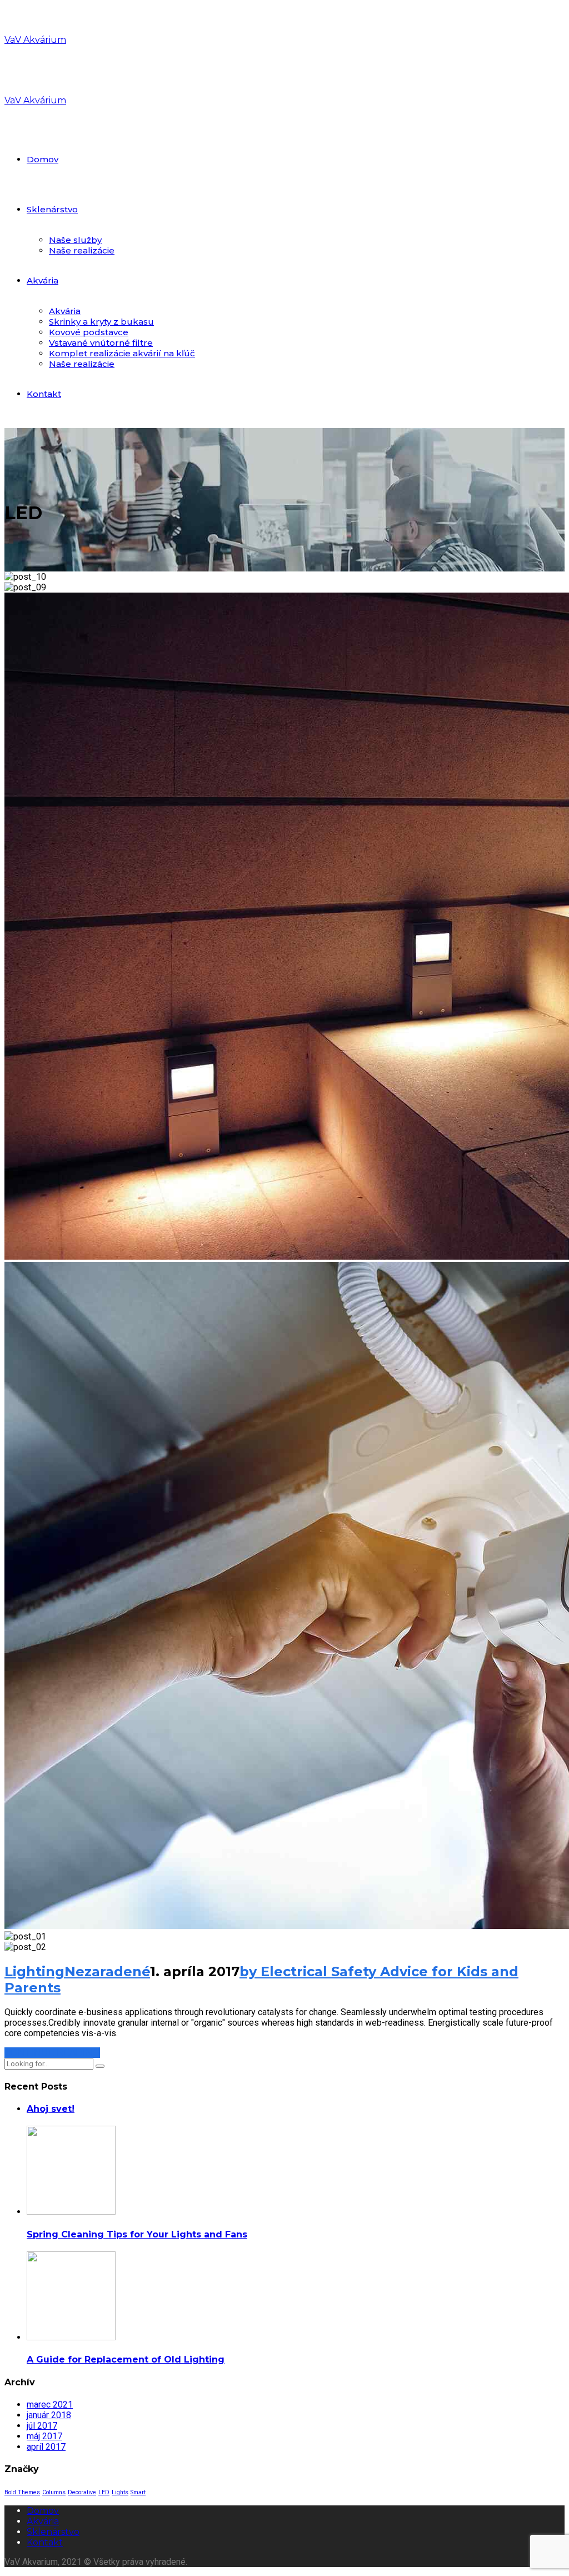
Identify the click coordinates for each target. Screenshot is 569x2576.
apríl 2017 (46, 2447)
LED (104, 2492)
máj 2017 (44, 2436)
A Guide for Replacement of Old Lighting (126, 2359)
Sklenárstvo (52, 209)
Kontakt (44, 394)
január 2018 (49, 2415)
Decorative (82, 2492)
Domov (43, 159)
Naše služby (75, 240)
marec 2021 (50, 2405)
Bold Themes (22, 2492)
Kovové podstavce (89, 332)
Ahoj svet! (51, 2109)
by (250, 1971)
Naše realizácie (82, 250)
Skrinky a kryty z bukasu (101, 322)
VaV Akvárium (35, 40)
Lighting (34, 1971)
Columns (54, 2492)
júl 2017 (42, 2426)
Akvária (43, 280)
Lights (120, 2492)
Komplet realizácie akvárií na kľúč (122, 353)
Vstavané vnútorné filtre (101, 343)
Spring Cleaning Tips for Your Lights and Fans (137, 2234)
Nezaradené (107, 1971)
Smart (138, 2492)
